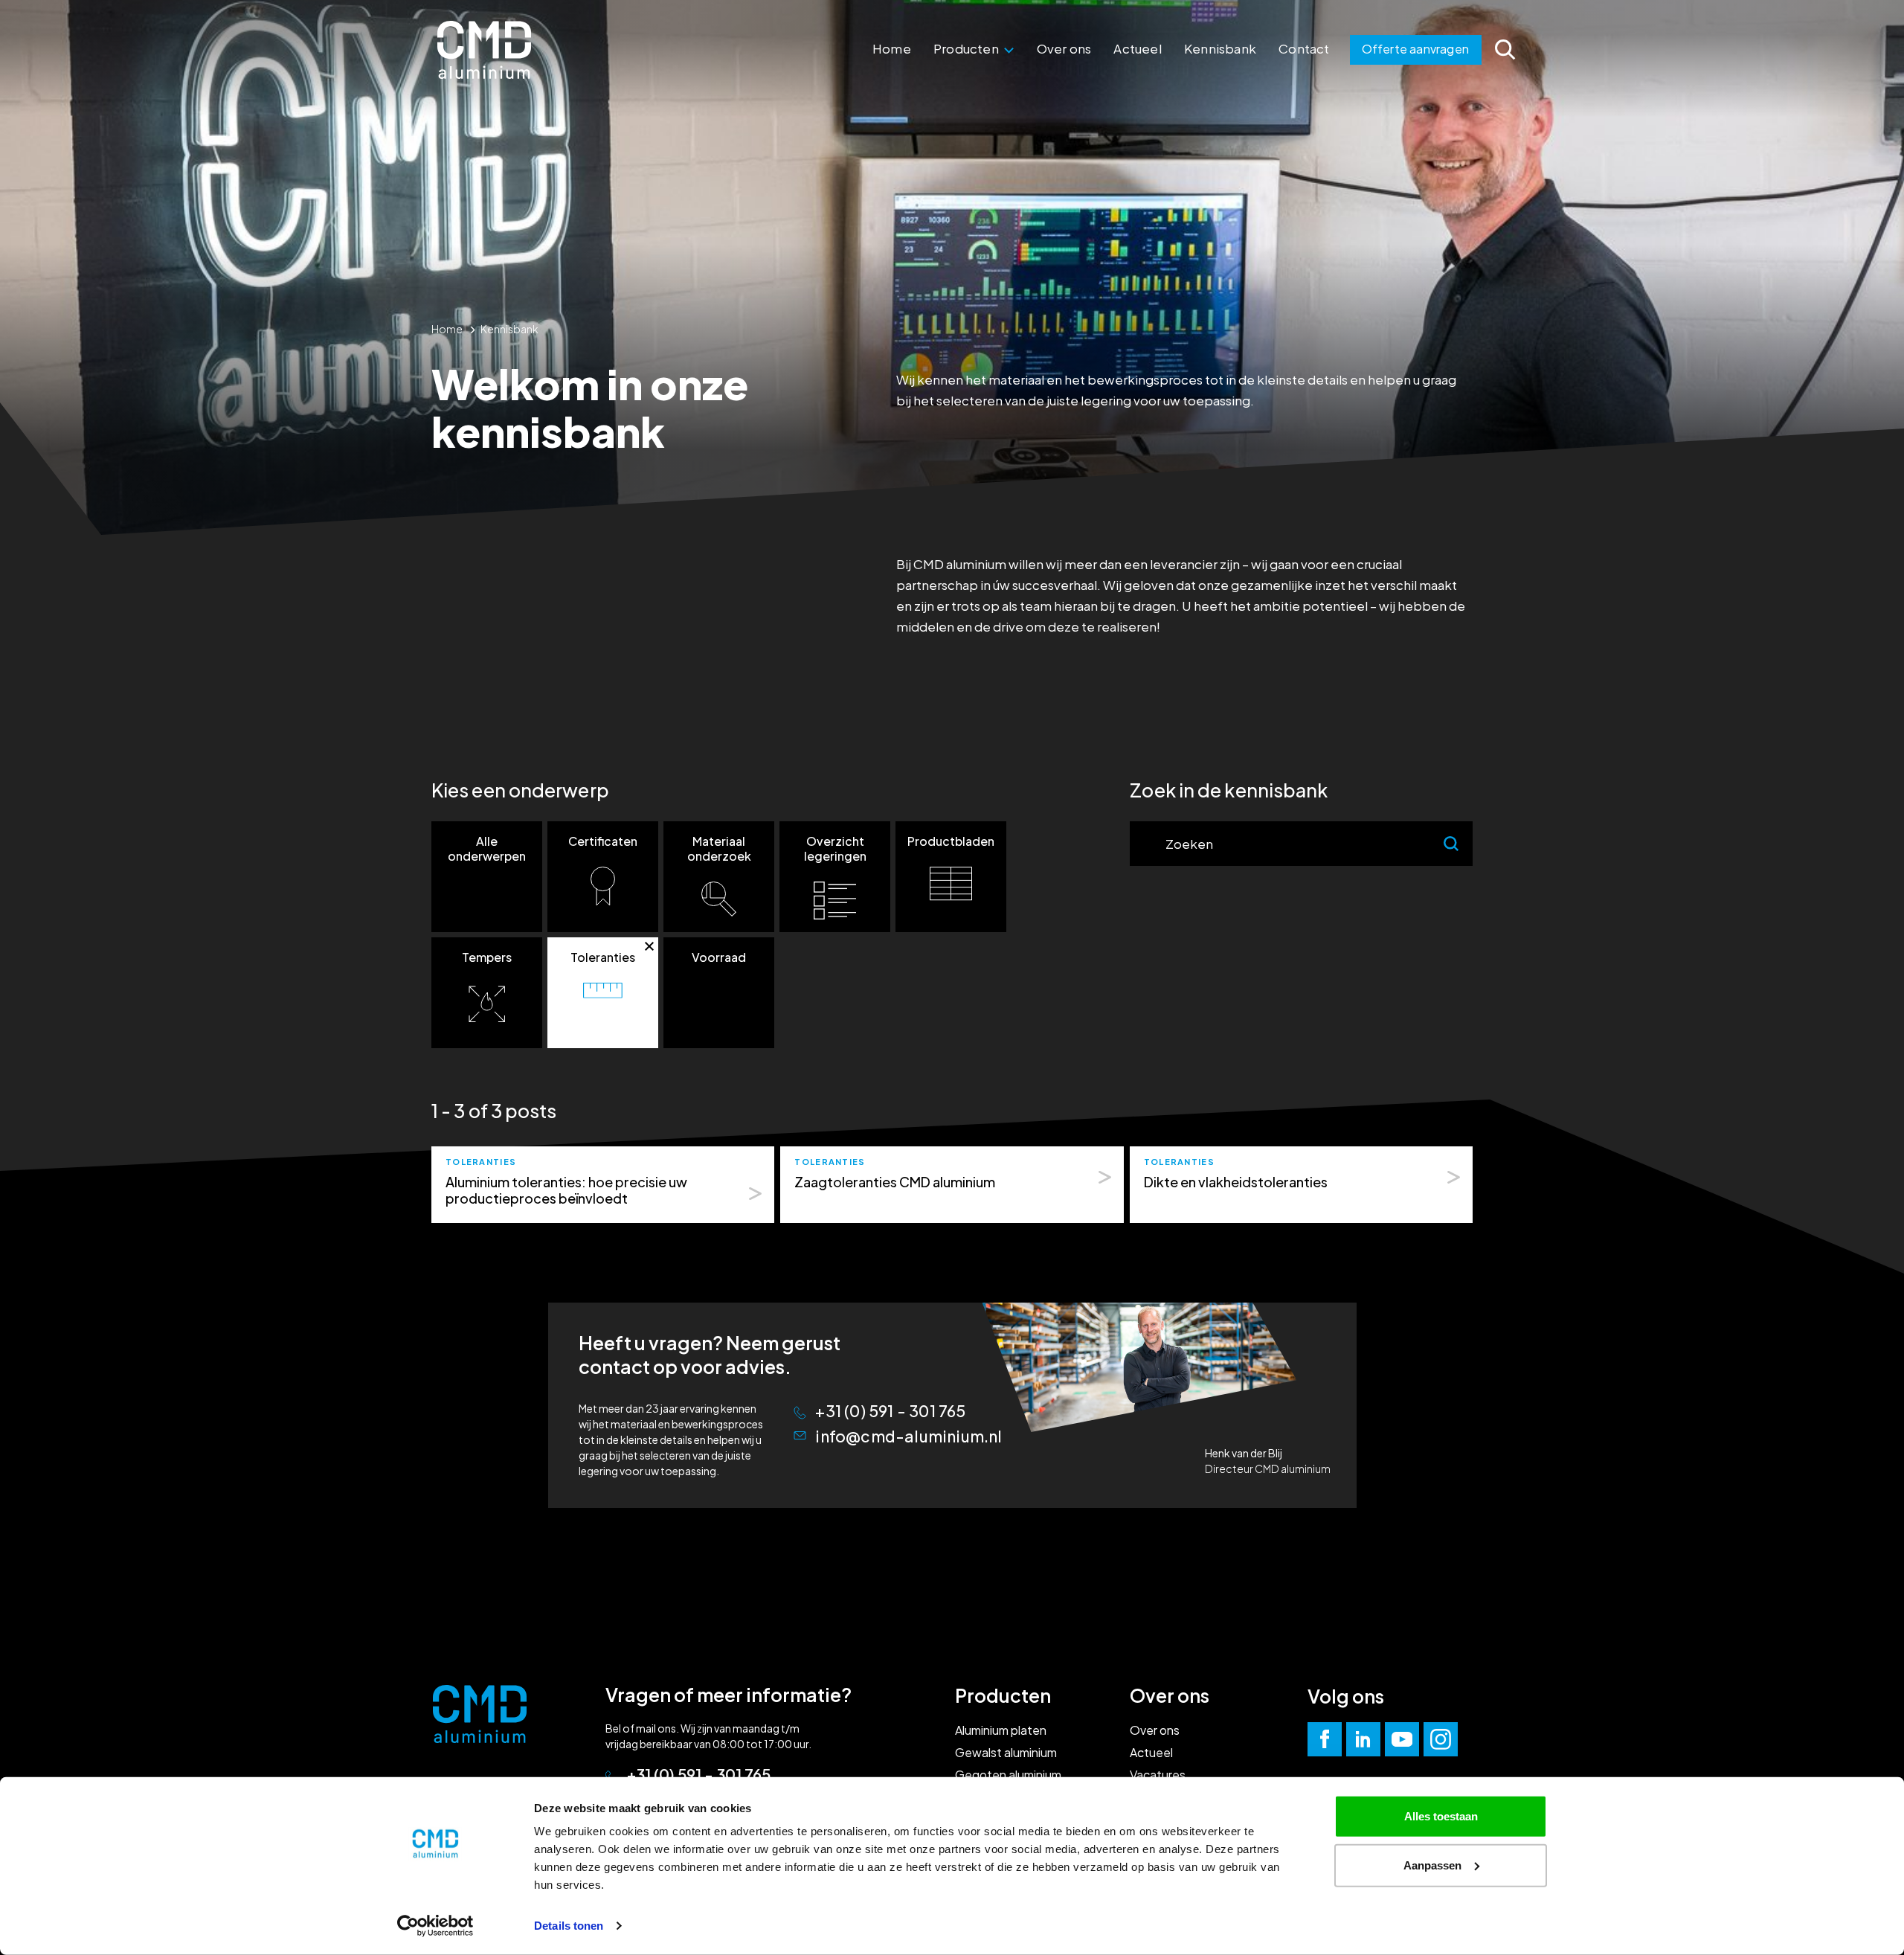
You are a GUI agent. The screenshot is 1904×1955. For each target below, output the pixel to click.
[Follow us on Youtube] (1402, 1739)
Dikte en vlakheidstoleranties (1236, 1182)
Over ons (1064, 48)
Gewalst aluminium (1006, 1752)
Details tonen (569, 1926)
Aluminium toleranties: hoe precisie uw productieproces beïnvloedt (566, 1190)
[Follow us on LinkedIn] (1363, 1739)
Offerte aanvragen (1415, 49)
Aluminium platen (1001, 1730)
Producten (967, 48)
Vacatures (1158, 1775)
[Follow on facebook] (1325, 1739)
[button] (487, 877)
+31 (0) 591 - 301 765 (890, 1411)
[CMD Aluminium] (484, 50)
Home (892, 48)
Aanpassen (1432, 1865)
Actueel (1137, 48)
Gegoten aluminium (1008, 1775)
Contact (1304, 48)
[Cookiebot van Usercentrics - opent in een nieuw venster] (435, 1926)
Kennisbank (1220, 48)
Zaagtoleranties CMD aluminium (895, 1182)
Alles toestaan (1441, 1816)
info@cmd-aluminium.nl (908, 1436)
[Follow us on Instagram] (1441, 1739)
